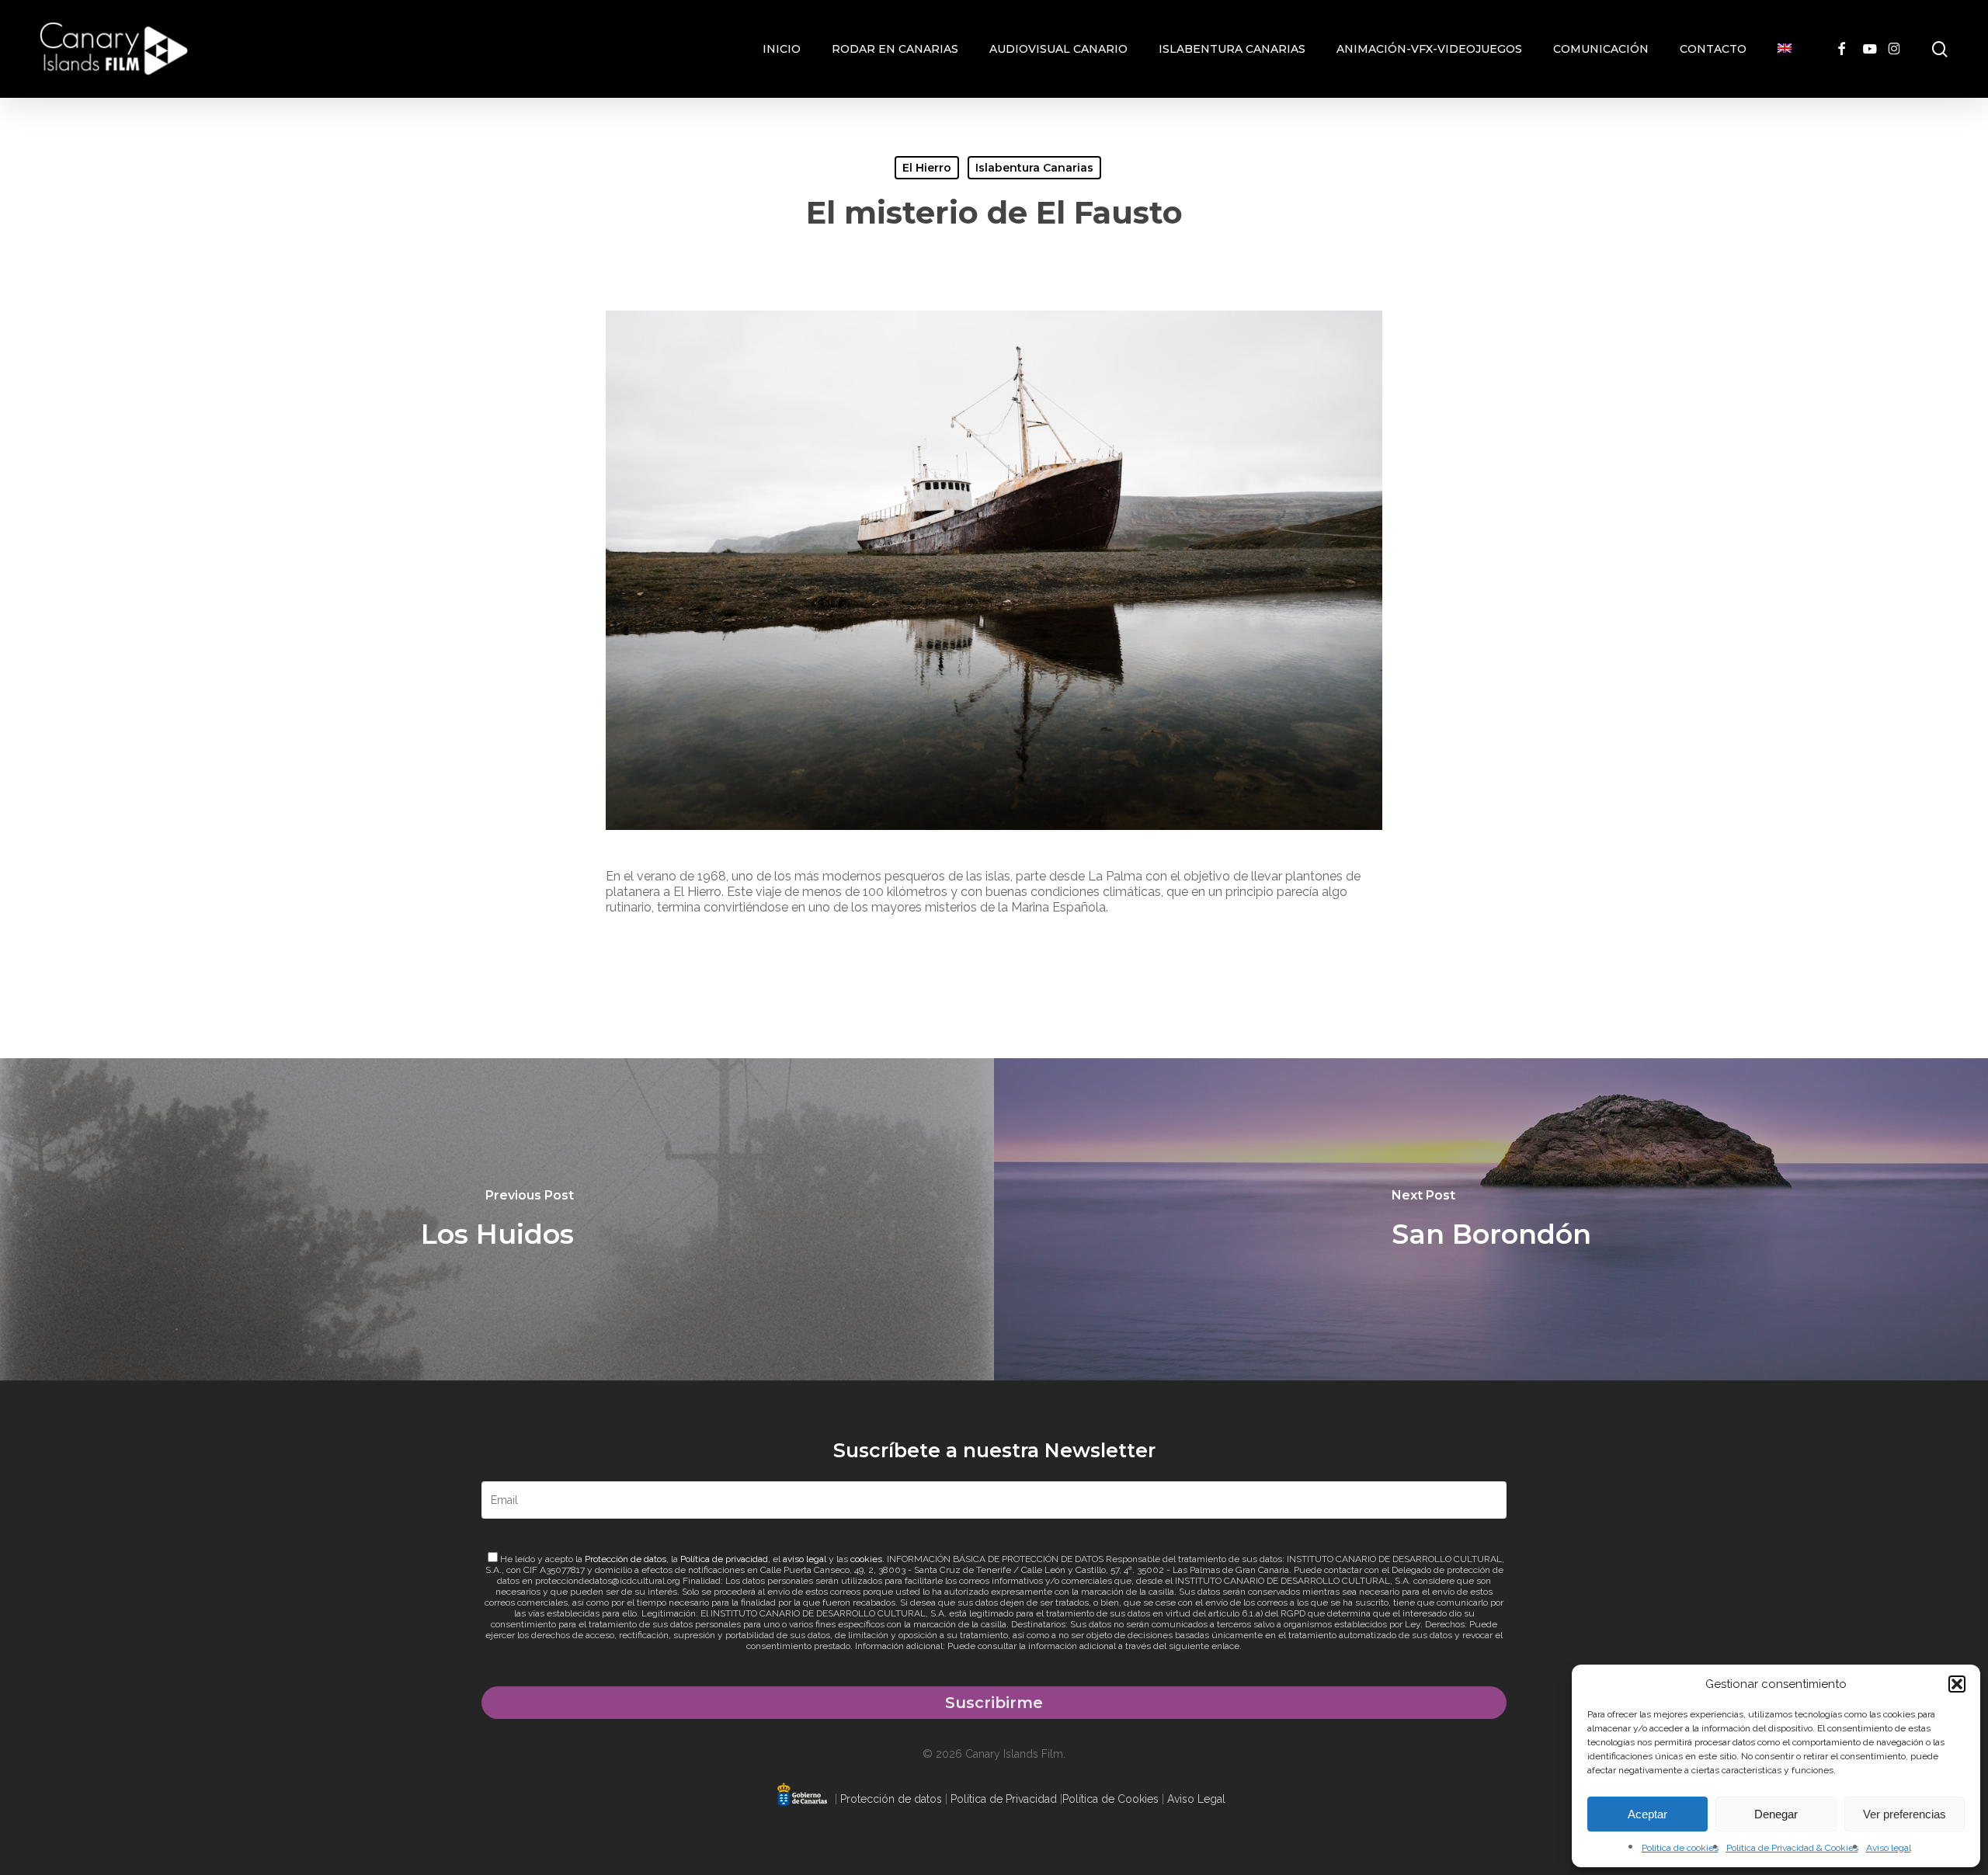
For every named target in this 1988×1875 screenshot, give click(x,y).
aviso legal (805, 1559)
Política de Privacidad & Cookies (1792, 1848)
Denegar (1776, 1814)
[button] (1957, 1684)
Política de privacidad (724, 1559)
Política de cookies (1680, 1848)
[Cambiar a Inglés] (1785, 49)
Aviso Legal (1196, 1799)
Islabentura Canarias (1034, 168)
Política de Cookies (1110, 1799)
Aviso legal (1889, 1848)
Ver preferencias (1905, 1814)
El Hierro (927, 168)
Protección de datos (626, 1559)
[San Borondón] (1491, 1219)
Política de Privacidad (1004, 1799)
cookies (866, 1559)
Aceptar (1647, 1814)
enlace (1225, 1646)
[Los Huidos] (497, 1219)
